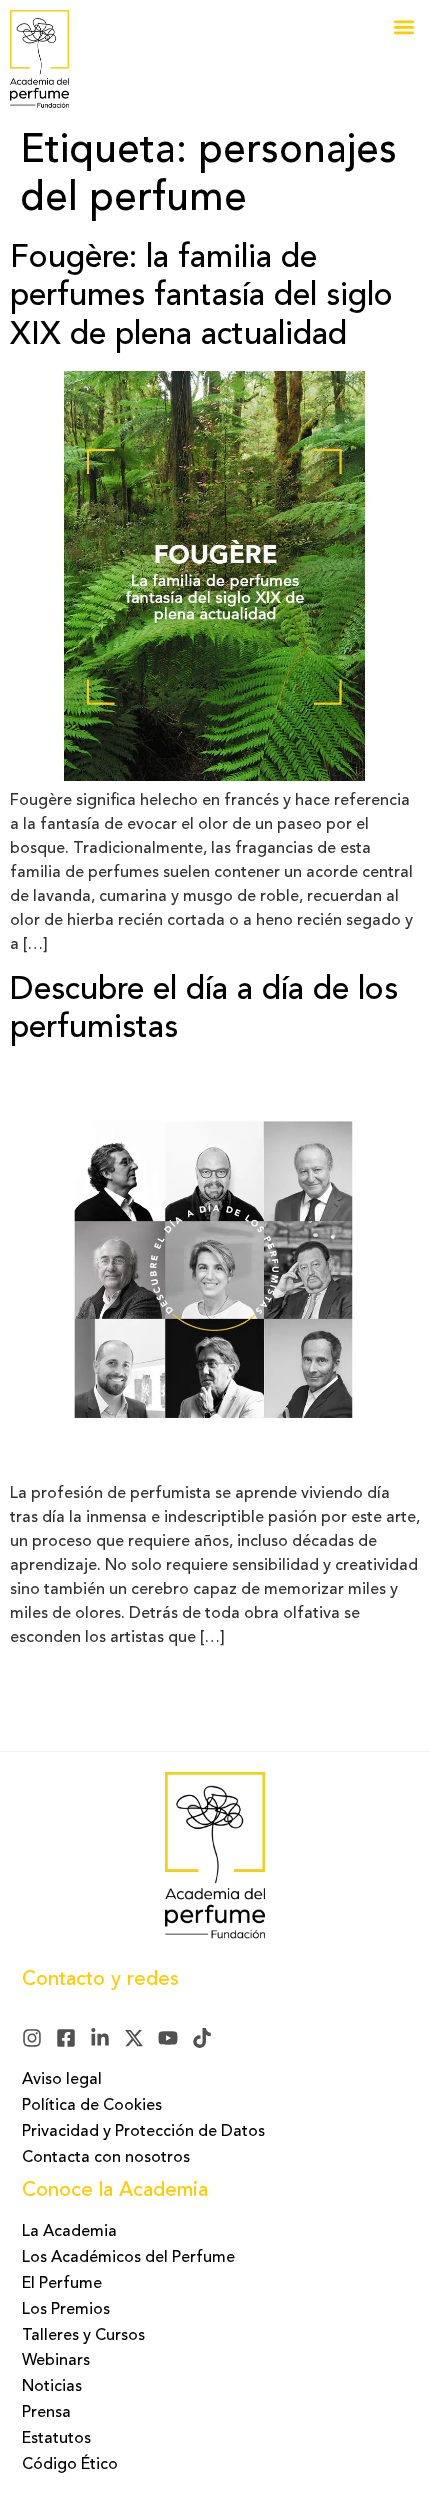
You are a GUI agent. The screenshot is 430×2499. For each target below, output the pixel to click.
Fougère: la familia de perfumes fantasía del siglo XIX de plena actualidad (201, 297)
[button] (403, 26)
